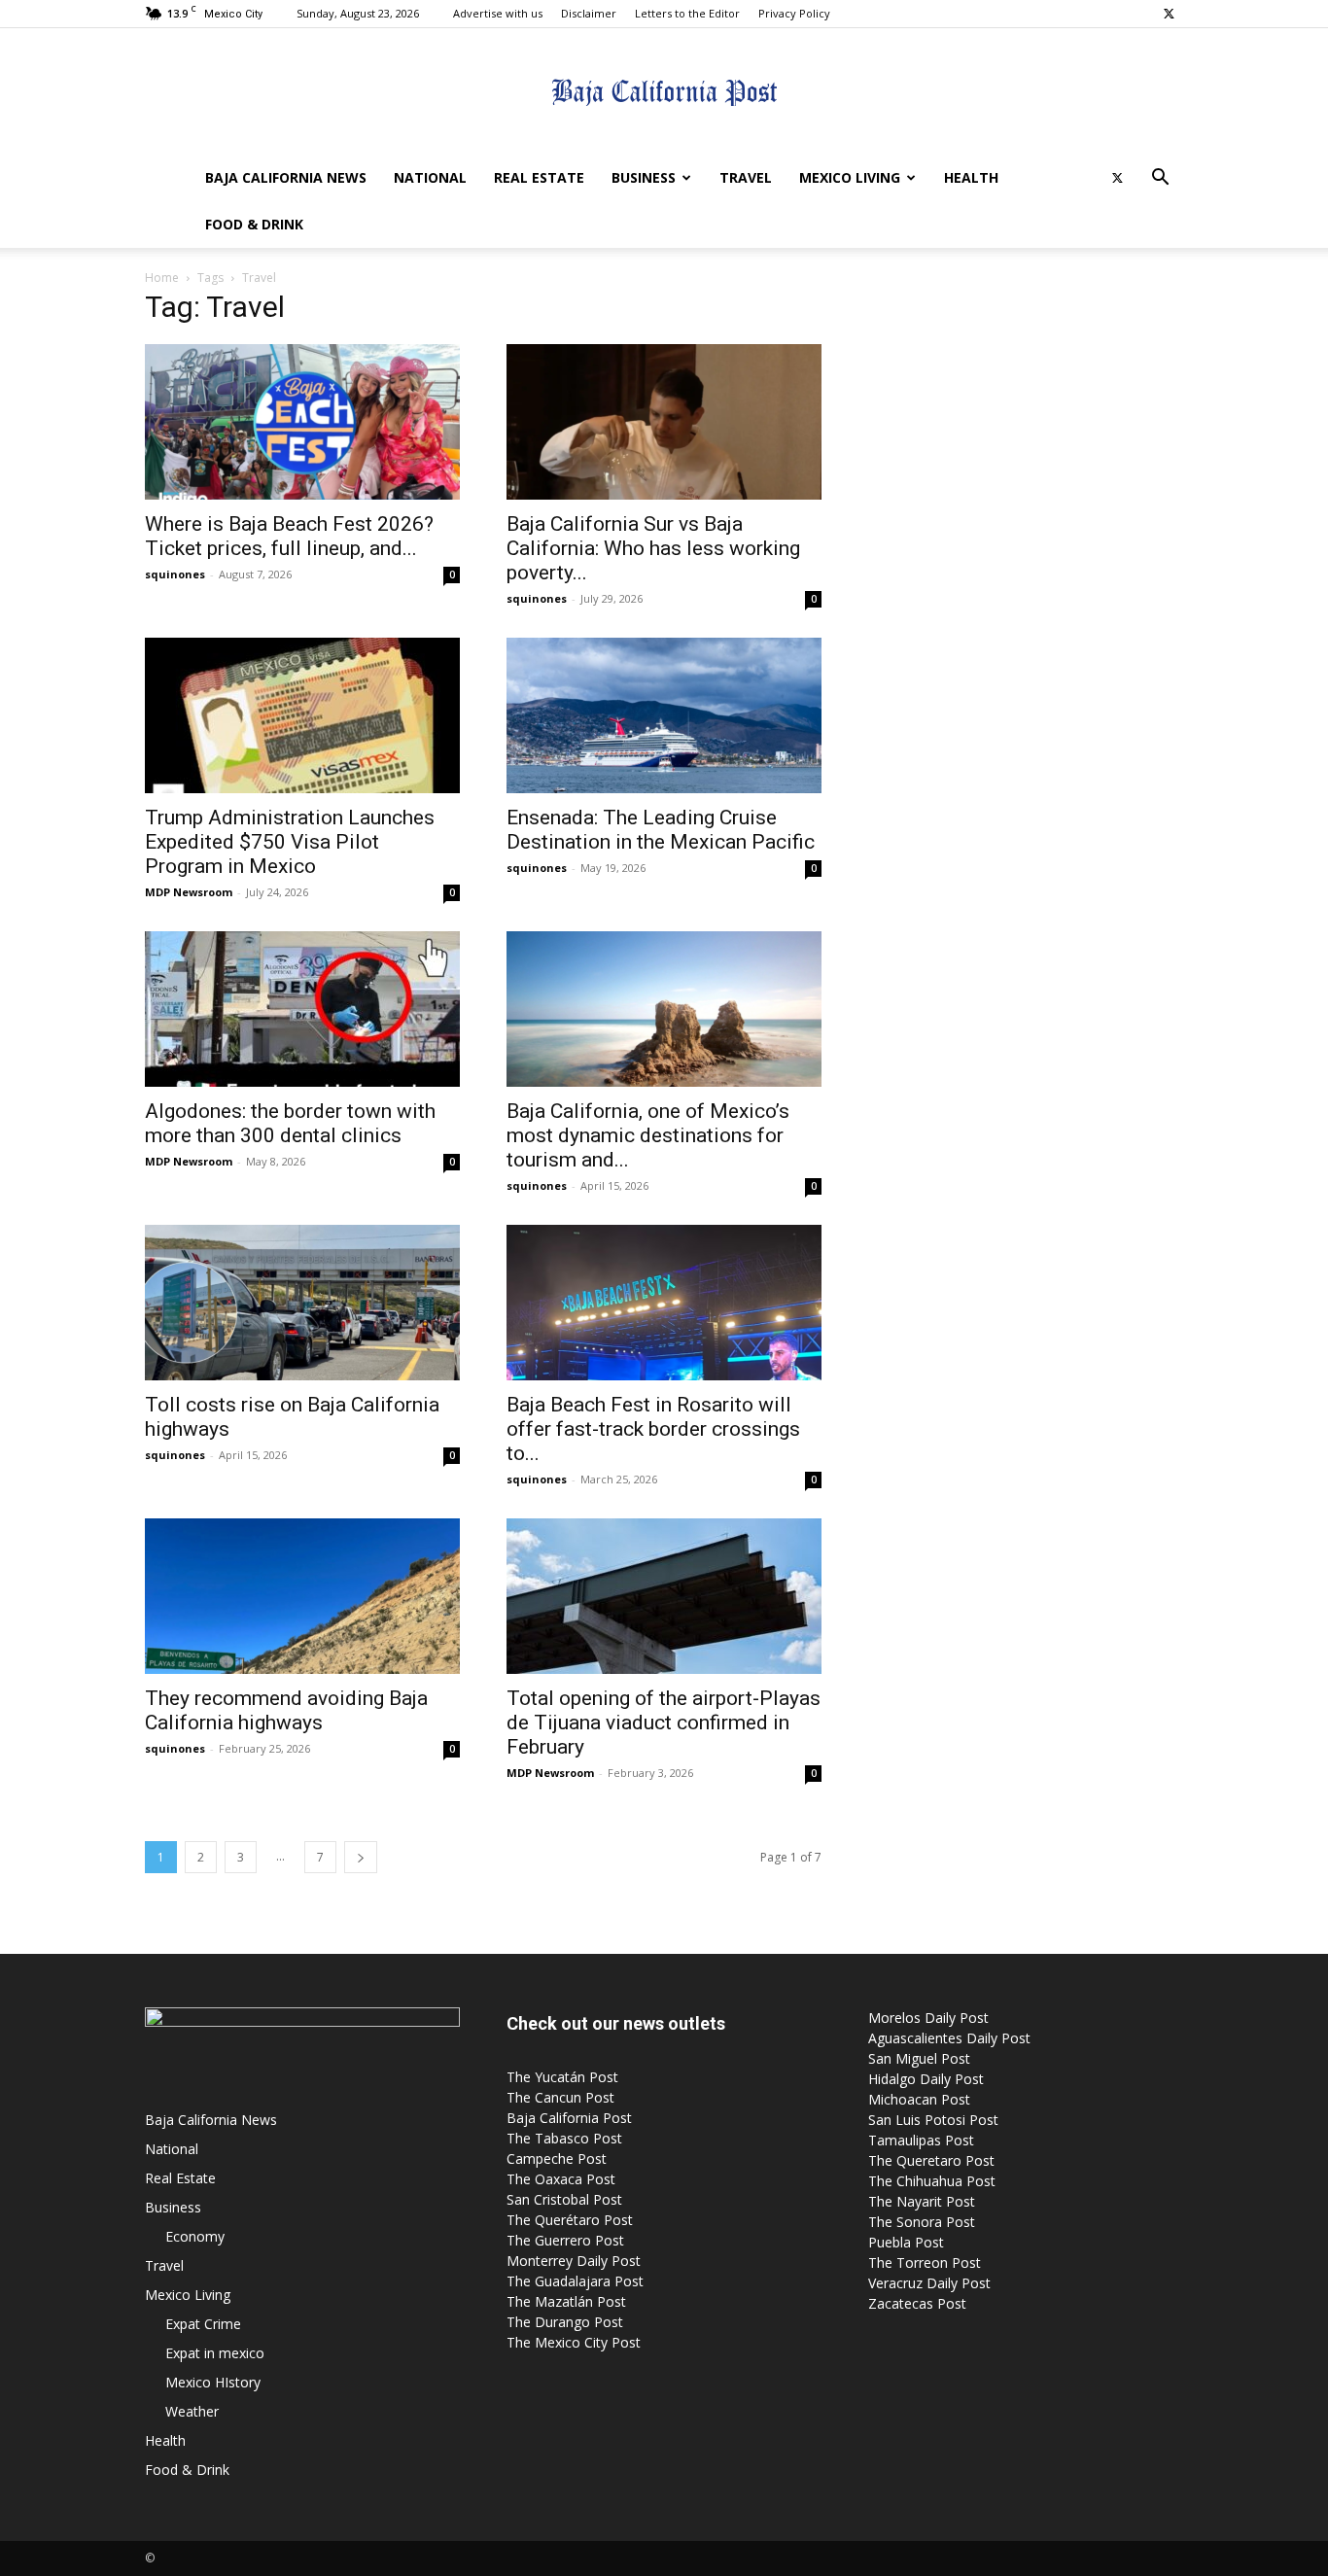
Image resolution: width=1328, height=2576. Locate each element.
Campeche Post (557, 2158)
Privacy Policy (794, 13)
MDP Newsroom (189, 892)
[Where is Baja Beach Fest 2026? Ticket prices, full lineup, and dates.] (302, 422)
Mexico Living (850, 177)
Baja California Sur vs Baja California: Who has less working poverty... (653, 548)
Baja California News (286, 177)
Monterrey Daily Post (574, 2261)
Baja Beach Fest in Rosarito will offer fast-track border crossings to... (653, 1429)
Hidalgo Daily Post (926, 2079)
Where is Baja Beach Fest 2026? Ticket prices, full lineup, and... (289, 536)
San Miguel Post (919, 2058)
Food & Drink (254, 224)
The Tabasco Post (564, 2138)
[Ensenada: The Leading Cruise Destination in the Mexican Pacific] (664, 715)
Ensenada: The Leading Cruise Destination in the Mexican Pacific (661, 830)
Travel (746, 177)
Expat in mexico (215, 2353)
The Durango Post (565, 2322)
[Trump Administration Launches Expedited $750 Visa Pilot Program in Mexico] (302, 715)
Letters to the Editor (687, 13)
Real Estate (539, 177)
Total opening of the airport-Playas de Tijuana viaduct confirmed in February (664, 1723)
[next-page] (361, 1857)
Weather (192, 2411)
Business (644, 177)
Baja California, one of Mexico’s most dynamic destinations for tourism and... (648, 1135)
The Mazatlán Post (566, 2301)
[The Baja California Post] (664, 92)
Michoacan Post (919, 2099)
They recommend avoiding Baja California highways (286, 1710)
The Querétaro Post (570, 2220)
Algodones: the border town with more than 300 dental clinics (290, 1123)
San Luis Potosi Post (933, 2120)
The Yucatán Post (562, 2077)
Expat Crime (203, 2324)
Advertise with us (498, 13)
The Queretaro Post (931, 2160)
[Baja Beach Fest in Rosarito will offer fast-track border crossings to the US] (664, 1303)
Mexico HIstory (213, 2382)
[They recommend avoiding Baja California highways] (302, 1596)
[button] (1160, 179)
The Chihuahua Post (932, 2181)
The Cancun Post (560, 2097)
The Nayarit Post (922, 2201)
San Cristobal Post (564, 2199)
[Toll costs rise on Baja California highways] (302, 1303)
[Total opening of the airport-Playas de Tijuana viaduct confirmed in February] (664, 1596)
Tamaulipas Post (921, 2140)
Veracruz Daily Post (929, 2283)
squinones (175, 574)
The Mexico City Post (574, 2342)
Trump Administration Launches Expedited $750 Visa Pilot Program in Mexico (290, 842)
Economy (195, 2236)
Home (162, 278)
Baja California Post (569, 2118)
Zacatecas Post (917, 2303)
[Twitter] (1169, 14)
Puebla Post (906, 2242)
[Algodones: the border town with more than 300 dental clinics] (302, 1009)
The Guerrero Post (565, 2240)
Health (971, 177)
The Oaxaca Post (561, 2179)
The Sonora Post (922, 2222)
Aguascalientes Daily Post (949, 2038)
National (430, 177)
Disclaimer (589, 13)
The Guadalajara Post (575, 2281)
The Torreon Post (925, 2263)
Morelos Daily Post (928, 2018)
